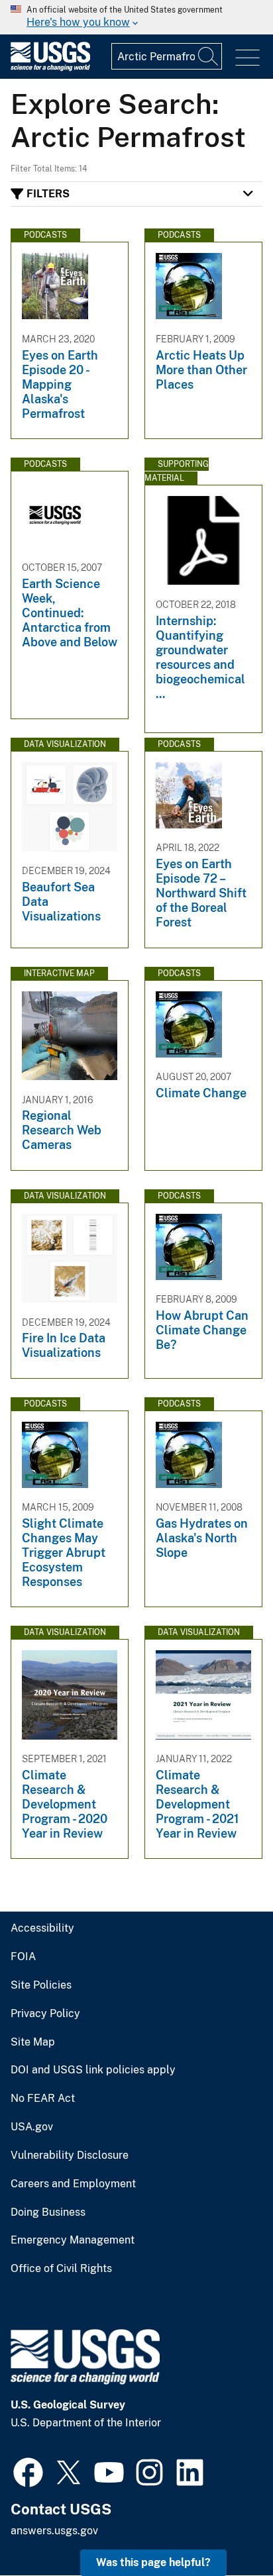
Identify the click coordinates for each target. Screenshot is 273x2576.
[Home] (50, 68)
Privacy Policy (45, 2014)
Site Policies (41, 1985)
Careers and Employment (73, 2184)
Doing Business (48, 2212)
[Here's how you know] (136, 17)
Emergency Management (73, 2240)
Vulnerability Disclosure (70, 2155)
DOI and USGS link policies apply (93, 2070)
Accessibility (42, 1928)
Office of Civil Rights (61, 2269)
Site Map (33, 2042)
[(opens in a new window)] (28, 2471)
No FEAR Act (43, 2099)
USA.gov (32, 2127)
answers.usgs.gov (54, 2531)
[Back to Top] (225, 2528)
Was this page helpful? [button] (153, 2562)
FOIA (23, 1957)
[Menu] (247, 58)
